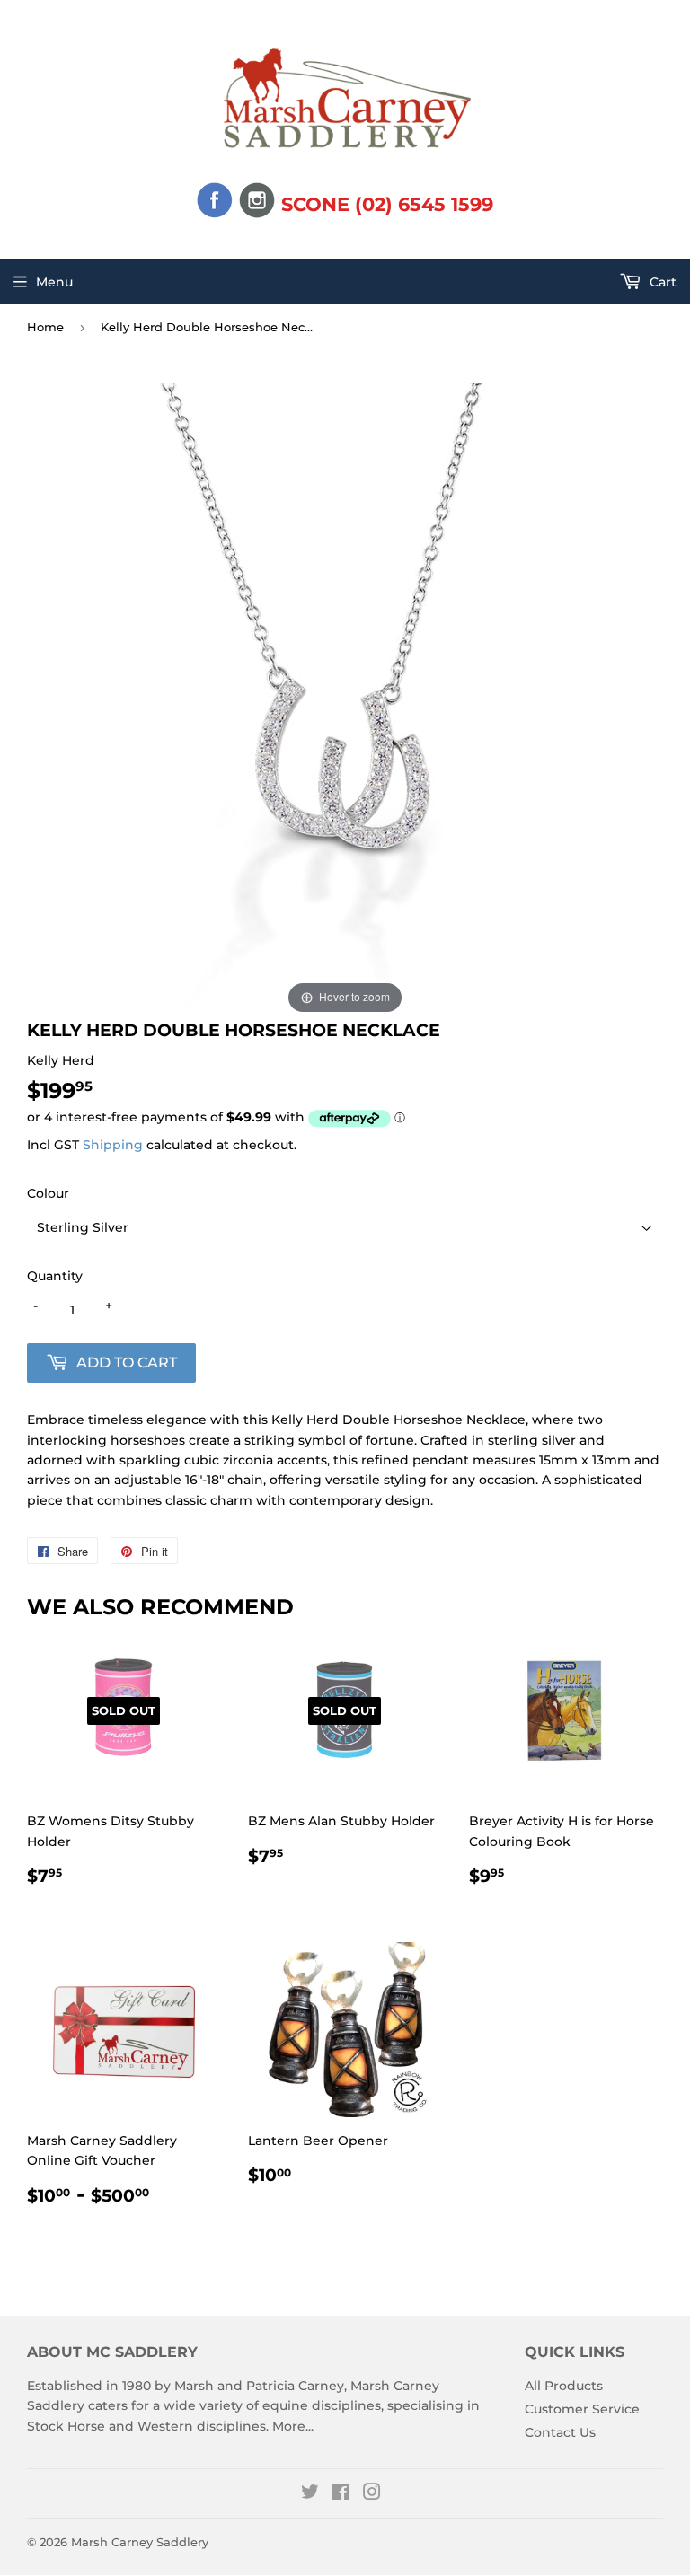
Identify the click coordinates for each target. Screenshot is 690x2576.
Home (45, 327)
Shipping (113, 1145)
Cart (661, 282)
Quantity (55, 1276)
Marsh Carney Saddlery (140, 2542)
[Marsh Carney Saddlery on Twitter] (310, 2494)
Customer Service (582, 2409)
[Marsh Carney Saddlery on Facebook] (341, 2494)
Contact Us (560, 2432)
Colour (48, 1193)
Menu (54, 282)
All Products (564, 2386)
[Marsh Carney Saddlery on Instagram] (372, 2494)
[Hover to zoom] (345, 700)
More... (293, 2426)
